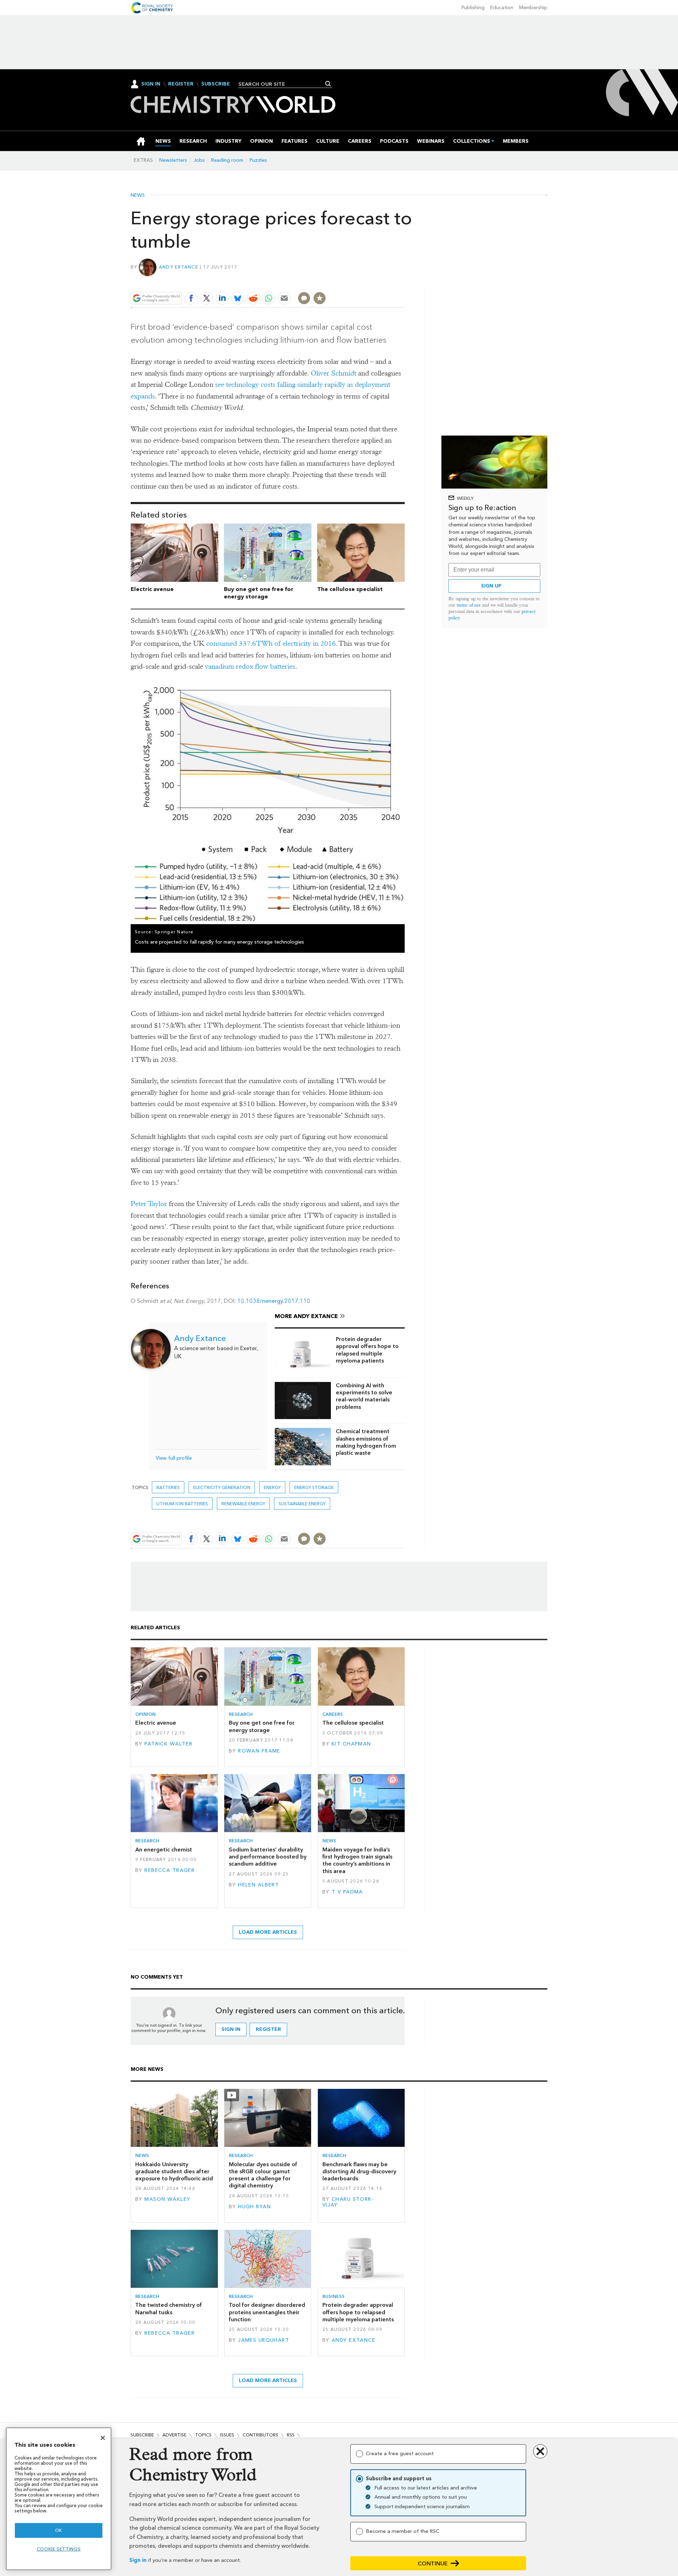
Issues (227, 2435)
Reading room (227, 160)
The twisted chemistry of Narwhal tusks (169, 2308)
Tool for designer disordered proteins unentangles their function (267, 2312)
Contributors (260, 2435)
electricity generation (222, 1487)
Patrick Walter (168, 1744)
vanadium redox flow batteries (250, 666)
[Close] (103, 2438)
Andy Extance (179, 267)
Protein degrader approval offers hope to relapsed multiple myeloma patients (367, 1350)
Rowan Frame (259, 1751)
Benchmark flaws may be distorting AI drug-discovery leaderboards (359, 2172)
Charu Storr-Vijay (348, 2202)
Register (181, 84)
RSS (291, 2435)
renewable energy (243, 1504)
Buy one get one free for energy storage (259, 593)
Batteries (168, 1487)
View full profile (174, 1458)
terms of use (469, 605)
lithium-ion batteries (182, 1504)
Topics (203, 2435)
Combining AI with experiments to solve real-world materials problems (364, 1396)
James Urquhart (264, 2340)
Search (328, 84)
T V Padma (347, 1892)
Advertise (174, 2435)
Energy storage (314, 1487)
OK (59, 2530)
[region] (59, 2499)
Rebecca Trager (169, 1870)
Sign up (491, 586)
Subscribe (216, 84)
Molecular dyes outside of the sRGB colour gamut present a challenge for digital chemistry (263, 2175)
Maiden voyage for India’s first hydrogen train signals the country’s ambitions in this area (357, 1860)
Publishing (473, 8)
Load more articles (268, 1932)
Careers (333, 1714)
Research (241, 1714)
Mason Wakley (167, 2199)
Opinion (145, 1714)
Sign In (151, 84)
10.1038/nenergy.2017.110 (274, 1301)
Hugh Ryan (254, 2207)
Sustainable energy (302, 1504)
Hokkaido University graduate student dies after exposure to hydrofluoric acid (174, 2172)
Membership (533, 8)
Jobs (199, 160)
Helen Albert (258, 1885)
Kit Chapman (351, 1744)
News (138, 195)
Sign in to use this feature (371, 282)
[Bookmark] (320, 298)
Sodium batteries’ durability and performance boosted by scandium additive (268, 1857)
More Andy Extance (306, 1316)
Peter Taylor (149, 1204)
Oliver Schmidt (334, 373)
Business (334, 2296)
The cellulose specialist (350, 589)
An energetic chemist (164, 1850)
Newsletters (173, 160)
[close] (404, 282)
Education (502, 8)
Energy (272, 1487)
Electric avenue (152, 589)
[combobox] (283, 84)
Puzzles (258, 160)
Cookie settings (59, 2549)
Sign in (138, 2560)
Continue (433, 2563)
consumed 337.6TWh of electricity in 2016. (272, 643)
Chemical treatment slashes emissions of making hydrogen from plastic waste (366, 1442)
